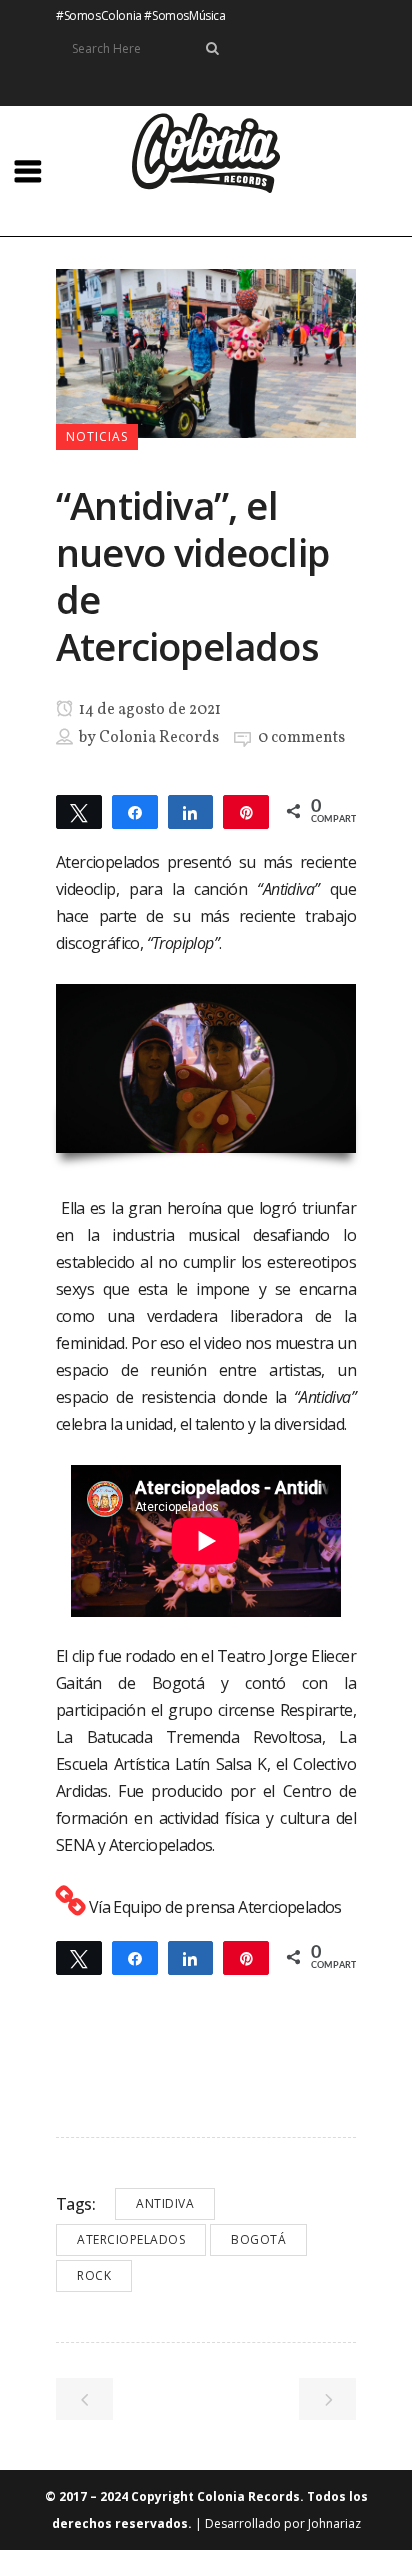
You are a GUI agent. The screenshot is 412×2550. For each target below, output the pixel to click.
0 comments (301, 738)
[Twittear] (79, 811)
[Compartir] (135, 811)
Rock (94, 2275)
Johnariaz (334, 2523)
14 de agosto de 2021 (148, 710)
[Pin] (246, 811)
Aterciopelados (131, 2239)
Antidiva (165, 2203)
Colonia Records (159, 738)
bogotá (258, 2239)
